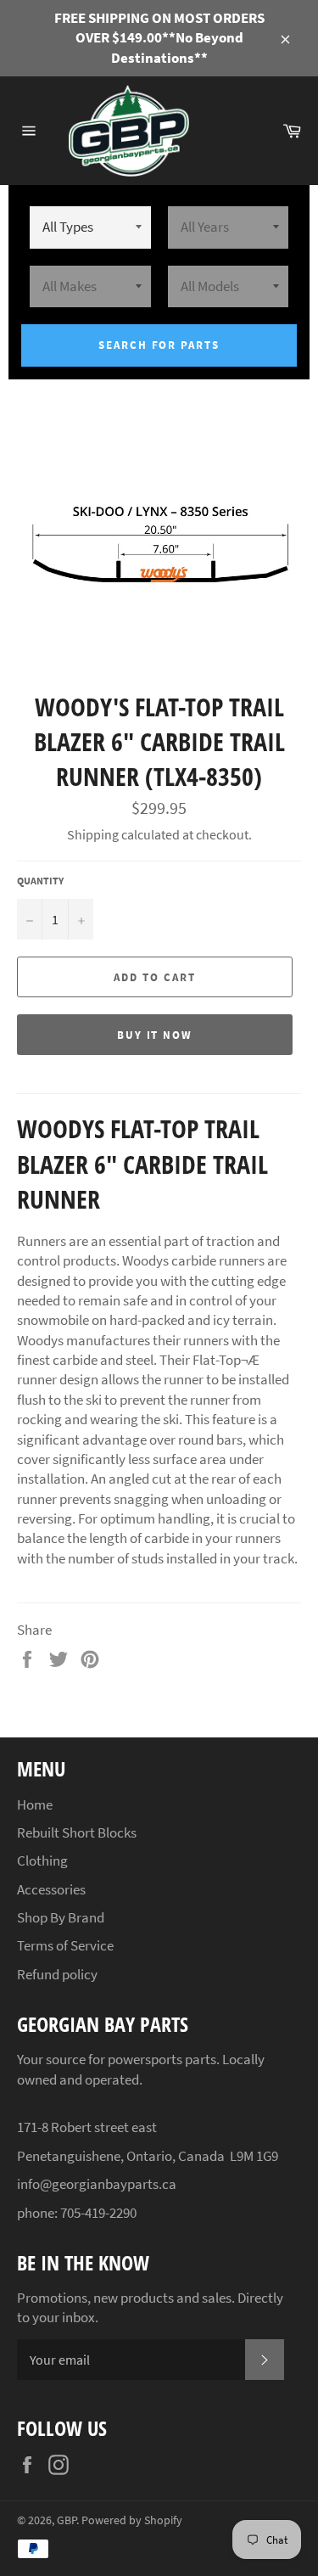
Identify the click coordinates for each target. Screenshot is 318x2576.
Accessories (51, 1889)
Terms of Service (65, 1945)
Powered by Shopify (132, 2520)
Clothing (42, 1860)
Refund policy (57, 1974)
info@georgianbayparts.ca (97, 2184)
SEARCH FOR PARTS (159, 345)
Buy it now (155, 1035)
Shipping (93, 834)
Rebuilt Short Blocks (77, 1832)
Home (35, 1804)
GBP (67, 2520)
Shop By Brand (61, 1917)
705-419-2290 (98, 2213)
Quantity (40, 881)
